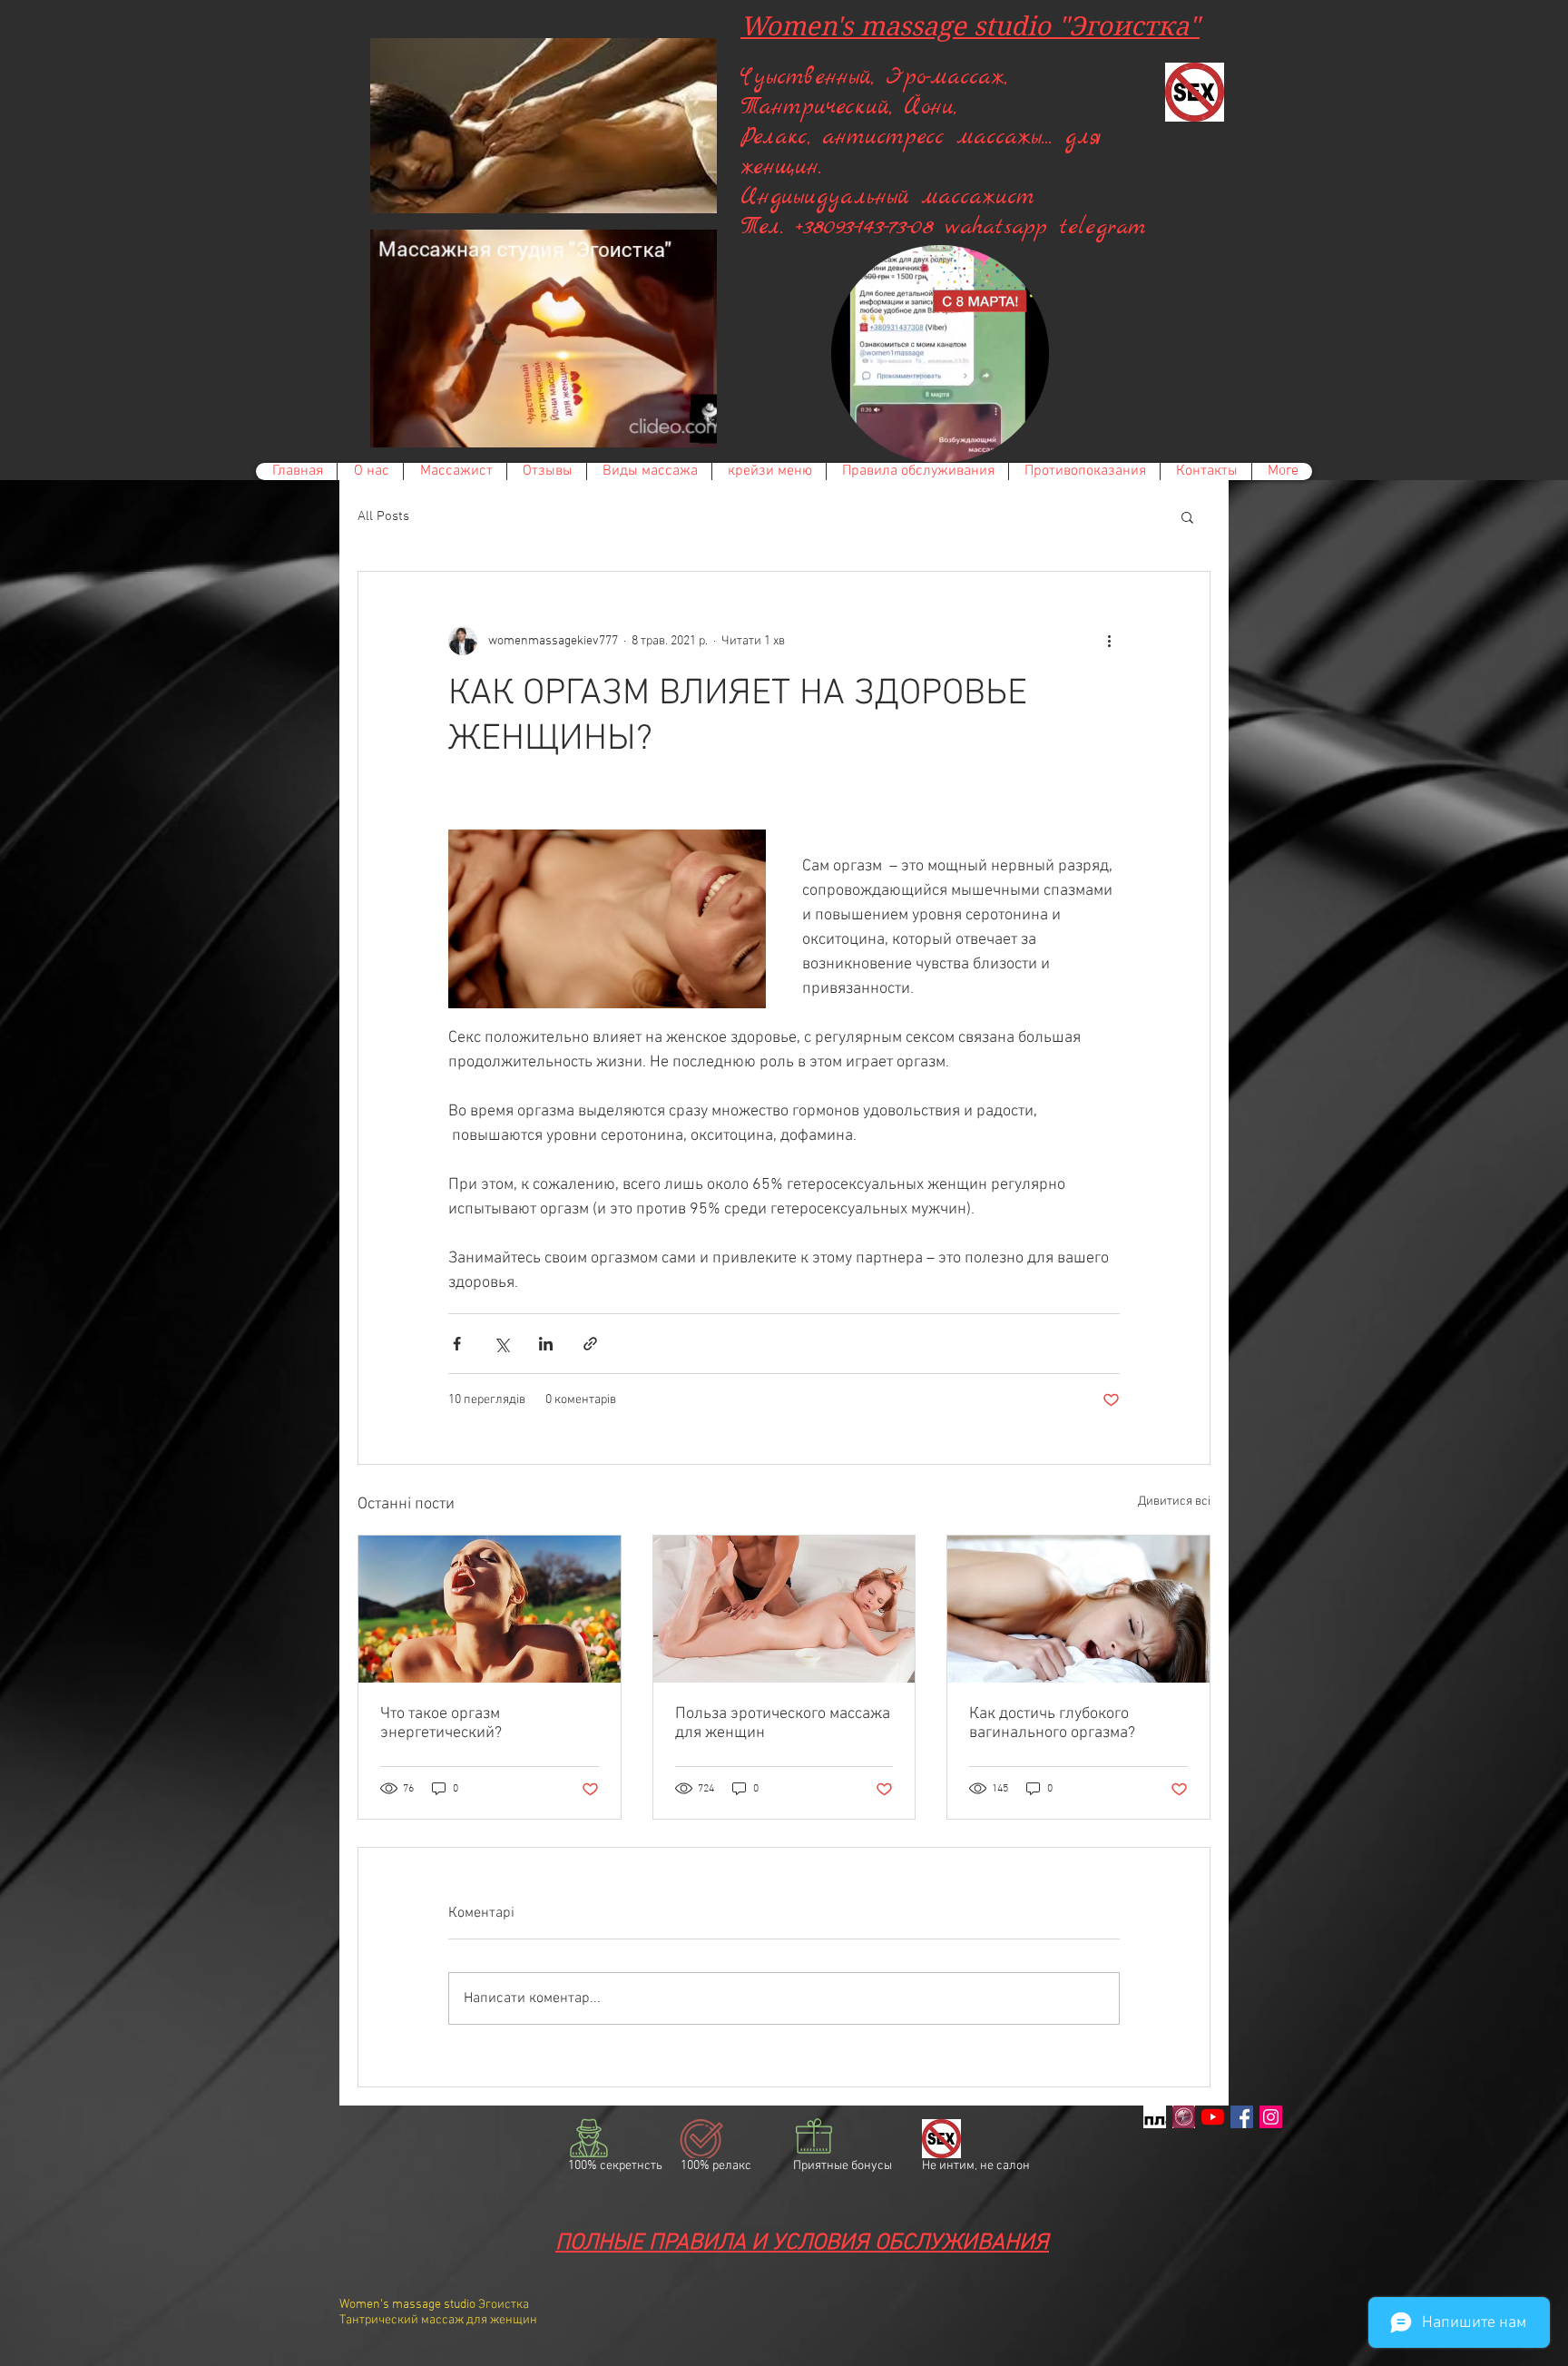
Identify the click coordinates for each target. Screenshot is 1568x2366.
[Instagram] (1271, 2117)
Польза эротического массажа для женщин (783, 1723)
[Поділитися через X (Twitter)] (501, 1344)
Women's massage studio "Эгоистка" (970, 26)
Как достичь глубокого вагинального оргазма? (1052, 1723)
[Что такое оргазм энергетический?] (490, 1609)
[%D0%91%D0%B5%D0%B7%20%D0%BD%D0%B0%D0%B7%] (1155, 2117)
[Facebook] (1242, 2117)
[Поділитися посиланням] (590, 1344)
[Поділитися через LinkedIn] (546, 1344)
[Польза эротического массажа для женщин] (784, 1609)
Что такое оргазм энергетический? (441, 1723)
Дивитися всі (1174, 1502)
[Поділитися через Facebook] (457, 1344)
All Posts (383, 516)
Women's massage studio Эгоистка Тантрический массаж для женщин (438, 2312)
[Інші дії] (1109, 641)
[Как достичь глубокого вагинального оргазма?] (1078, 1609)
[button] (694, 427)
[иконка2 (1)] (1184, 2117)
